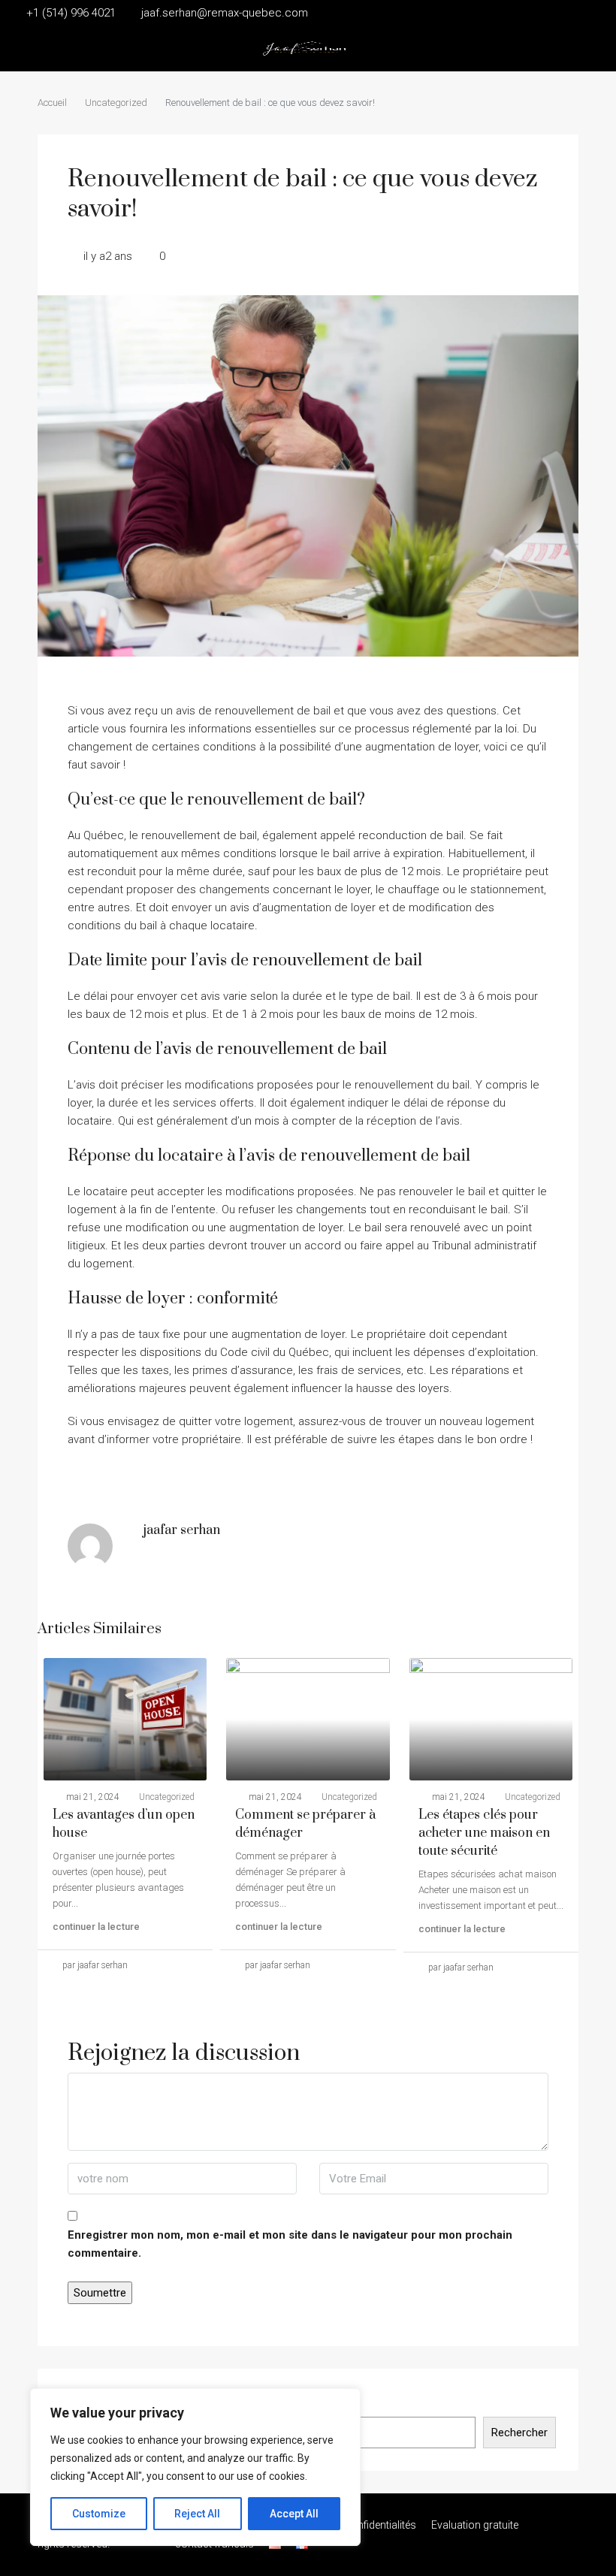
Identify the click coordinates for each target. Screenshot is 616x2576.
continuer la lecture (96, 1927)
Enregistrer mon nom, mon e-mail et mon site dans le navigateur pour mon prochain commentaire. (290, 2244)
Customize (99, 2514)
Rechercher (519, 2433)
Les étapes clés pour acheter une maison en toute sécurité (484, 1833)
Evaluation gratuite (475, 2525)
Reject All (197, 2514)
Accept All (294, 2514)
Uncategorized (116, 103)
